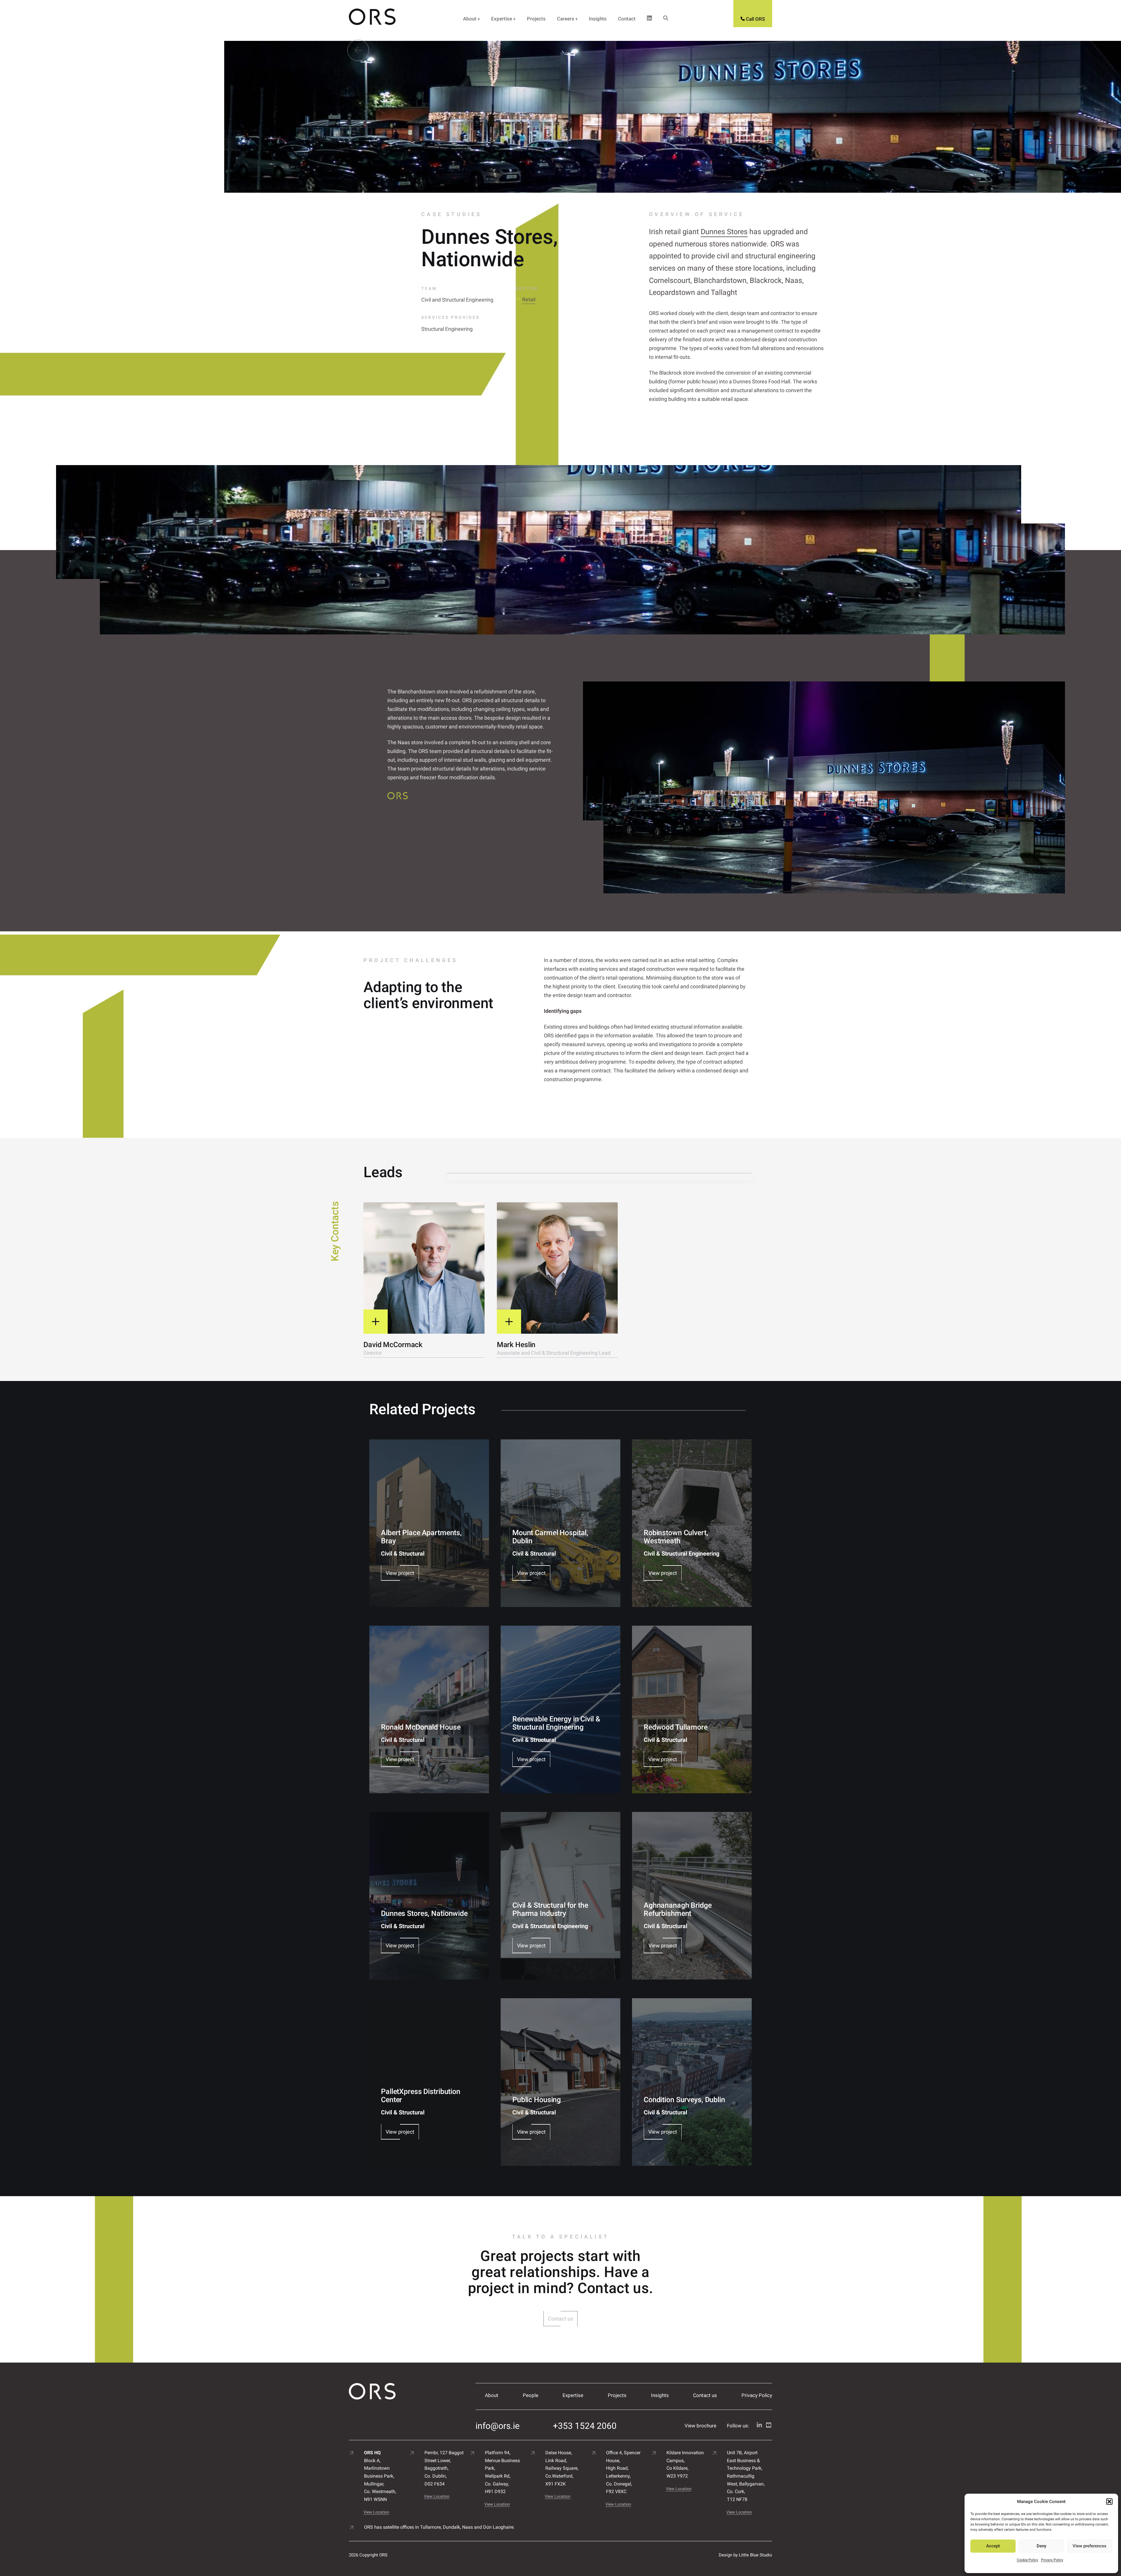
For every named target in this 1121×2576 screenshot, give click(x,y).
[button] (1109, 2502)
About (470, 19)
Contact (627, 19)
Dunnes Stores (724, 232)
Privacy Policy (1052, 2560)
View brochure (700, 2426)
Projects (536, 19)
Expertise (502, 19)
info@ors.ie (498, 2426)
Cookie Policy (1027, 2560)
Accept (993, 2546)
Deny (1041, 2546)
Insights (598, 19)
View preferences (1089, 2546)
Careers (566, 19)
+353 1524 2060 (585, 2426)
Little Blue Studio (756, 2555)
